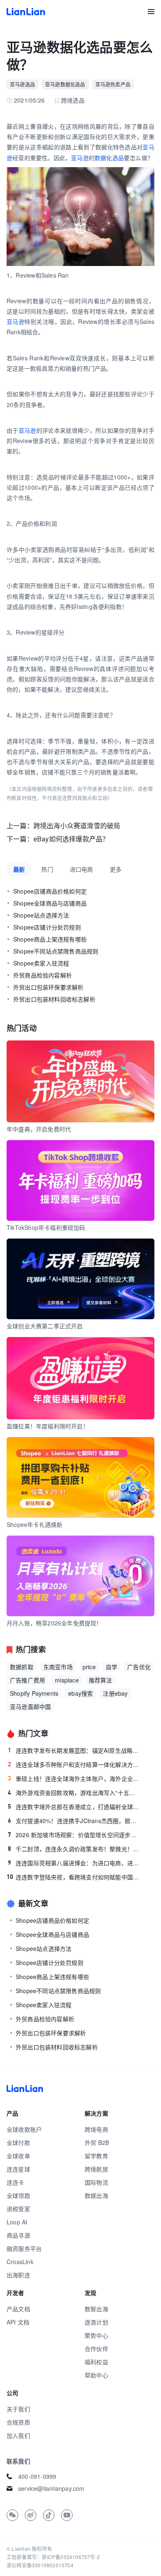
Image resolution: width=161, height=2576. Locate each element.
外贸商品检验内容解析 (43, 975)
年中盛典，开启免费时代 (39, 1129)
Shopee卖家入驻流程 (41, 963)
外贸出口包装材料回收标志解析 (54, 999)
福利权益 (96, 2362)
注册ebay (115, 1693)
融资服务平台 (24, 2248)
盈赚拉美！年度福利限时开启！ (48, 1426)
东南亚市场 (58, 1667)
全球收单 (18, 2156)
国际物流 (96, 2182)
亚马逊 (80, 158)
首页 (26, 12)
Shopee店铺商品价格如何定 (50, 891)
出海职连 (18, 2275)
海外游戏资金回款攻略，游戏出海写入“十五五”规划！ (74, 1792)
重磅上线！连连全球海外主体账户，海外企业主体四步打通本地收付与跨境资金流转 (74, 1778)
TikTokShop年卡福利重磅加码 (46, 1227)
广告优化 (139, 1667)
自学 (111, 1667)
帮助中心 (96, 2375)
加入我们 (18, 2435)
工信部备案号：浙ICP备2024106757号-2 (53, 2557)
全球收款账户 (24, 2129)
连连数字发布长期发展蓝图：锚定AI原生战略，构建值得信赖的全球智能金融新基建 (74, 1750)
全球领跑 (18, 2195)
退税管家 (18, 2209)
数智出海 (96, 2309)
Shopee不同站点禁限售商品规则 (56, 951)
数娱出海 (96, 2195)
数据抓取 (22, 1667)
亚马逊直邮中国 (30, 1706)
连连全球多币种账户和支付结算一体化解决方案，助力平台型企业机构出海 (74, 1764)
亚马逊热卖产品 (113, 84)
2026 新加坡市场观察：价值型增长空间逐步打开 (74, 1835)
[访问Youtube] (67, 2515)
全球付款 (18, 2142)
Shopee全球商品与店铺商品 (50, 903)
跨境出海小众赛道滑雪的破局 (77, 826)
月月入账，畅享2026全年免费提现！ (54, 1623)
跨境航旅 (96, 2169)
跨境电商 (96, 2129)
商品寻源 (18, 2235)
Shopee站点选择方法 (41, 915)
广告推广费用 (27, 1680)
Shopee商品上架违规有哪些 (50, 939)
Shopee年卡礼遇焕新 (34, 1524)
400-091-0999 (37, 2476)
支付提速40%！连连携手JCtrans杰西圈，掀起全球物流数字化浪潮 (74, 1821)
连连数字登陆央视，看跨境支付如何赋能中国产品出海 (73, 1877)
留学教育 (96, 2156)
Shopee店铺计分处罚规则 (47, 927)
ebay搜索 (80, 1693)
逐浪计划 (96, 2322)
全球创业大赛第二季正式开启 (45, 1326)
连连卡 (15, 2182)
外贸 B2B (97, 2142)
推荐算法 (101, 1680)
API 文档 (18, 2322)
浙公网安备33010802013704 (40, 2565)
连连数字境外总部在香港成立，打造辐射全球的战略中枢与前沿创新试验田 (74, 1807)
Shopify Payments (34, 1693)
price (89, 1667)
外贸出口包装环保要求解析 (48, 987)
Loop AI (17, 2222)
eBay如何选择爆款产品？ (71, 839)
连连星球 (18, 2169)
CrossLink (20, 2262)
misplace (67, 1680)
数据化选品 (109, 158)
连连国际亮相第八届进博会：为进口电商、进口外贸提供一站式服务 (74, 1863)
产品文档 (18, 2309)
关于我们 (18, 2409)
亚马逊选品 (22, 84)
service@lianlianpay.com (51, 2488)
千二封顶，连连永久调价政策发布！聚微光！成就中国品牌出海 (74, 1849)
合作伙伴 (96, 2348)
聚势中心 (96, 2335)
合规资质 (18, 2422)
